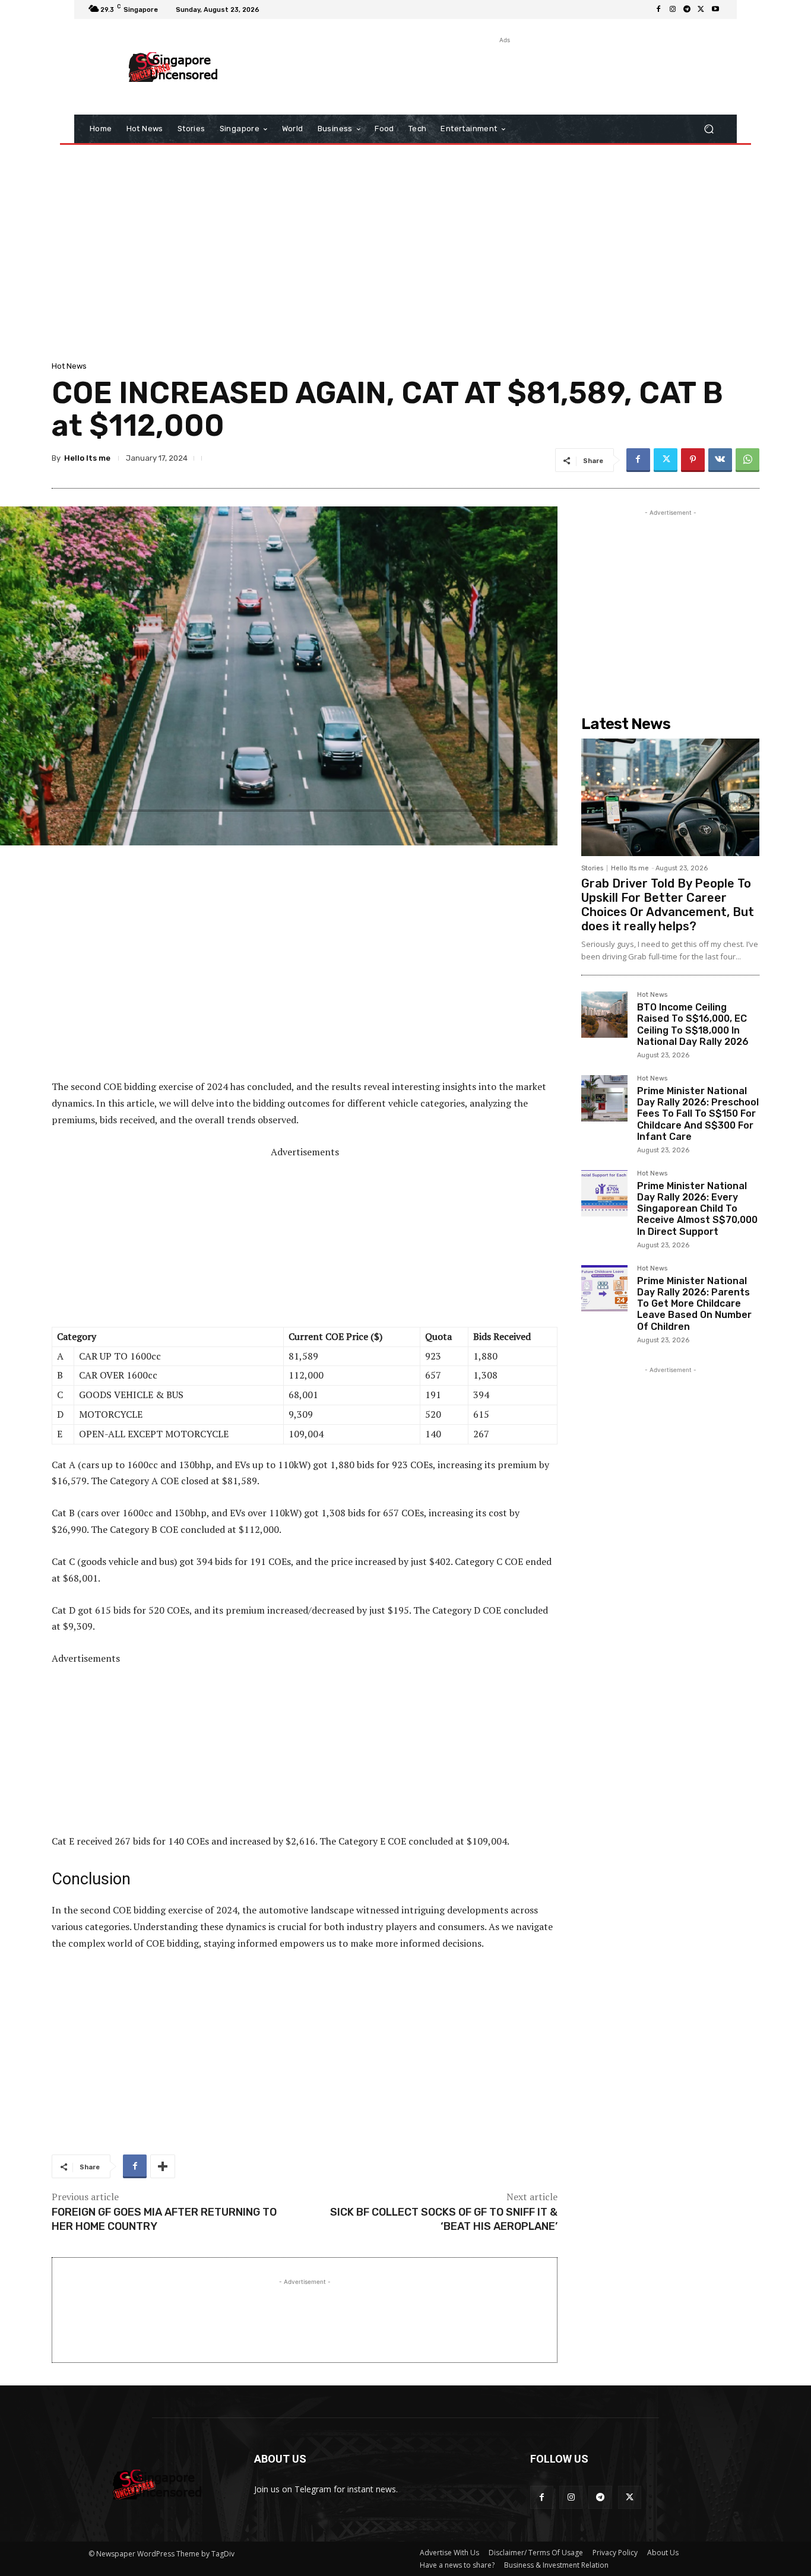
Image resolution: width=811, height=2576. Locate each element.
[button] (709, 129)
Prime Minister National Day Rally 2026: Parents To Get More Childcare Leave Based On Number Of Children (694, 1304)
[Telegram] (687, 9)
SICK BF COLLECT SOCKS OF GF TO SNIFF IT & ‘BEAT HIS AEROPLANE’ (444, 2219)
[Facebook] (658, 9)
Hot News (69, 366)
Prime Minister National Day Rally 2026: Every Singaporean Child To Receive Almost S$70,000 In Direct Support (697, 1209)
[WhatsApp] (747, 460)
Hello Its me (87, 458)
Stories (592, 868)
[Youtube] (715, 9)
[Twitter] (701, 9)
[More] (163, 2166)
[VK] (720, 460)
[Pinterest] (693, 460)
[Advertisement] (503, 73)
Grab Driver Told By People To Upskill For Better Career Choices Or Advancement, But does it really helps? (668, 905)
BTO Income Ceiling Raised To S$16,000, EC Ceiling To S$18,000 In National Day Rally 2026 (693, 1024)
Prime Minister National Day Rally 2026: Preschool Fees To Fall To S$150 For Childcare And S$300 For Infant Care (698, 1114)
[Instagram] (673, 9)
